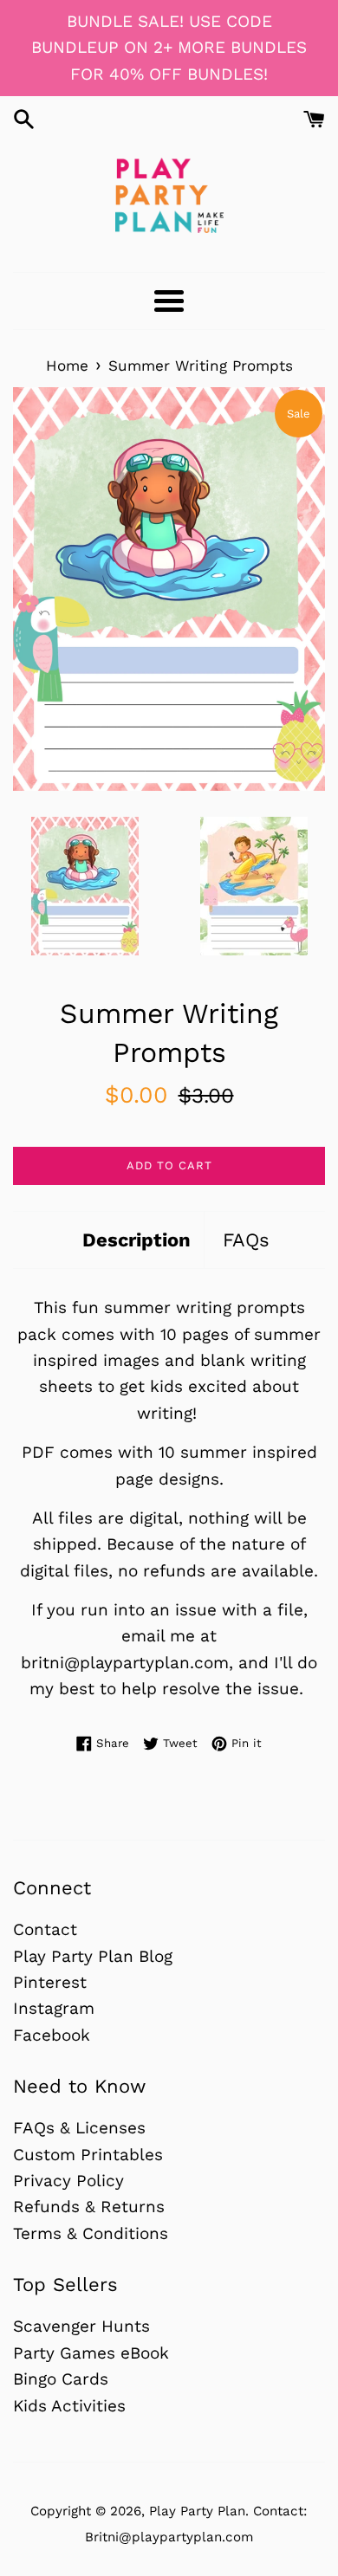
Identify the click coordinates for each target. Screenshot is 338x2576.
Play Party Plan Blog (93, 1956)
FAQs (246, 1240)
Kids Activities (69, 2406)
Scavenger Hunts (81, 2326)
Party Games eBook (91, 2353)
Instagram (54, 2008)
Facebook (52, 2035)
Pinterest (50, 1982)
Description (136, 1240)
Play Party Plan (197, 2511)
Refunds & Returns (89, 2207)
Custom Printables (88, 2155)
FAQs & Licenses (79, 2128)
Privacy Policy (68, 2181)
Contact (45, 1929)
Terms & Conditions (91, 2233)
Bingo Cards (61, 2379)
